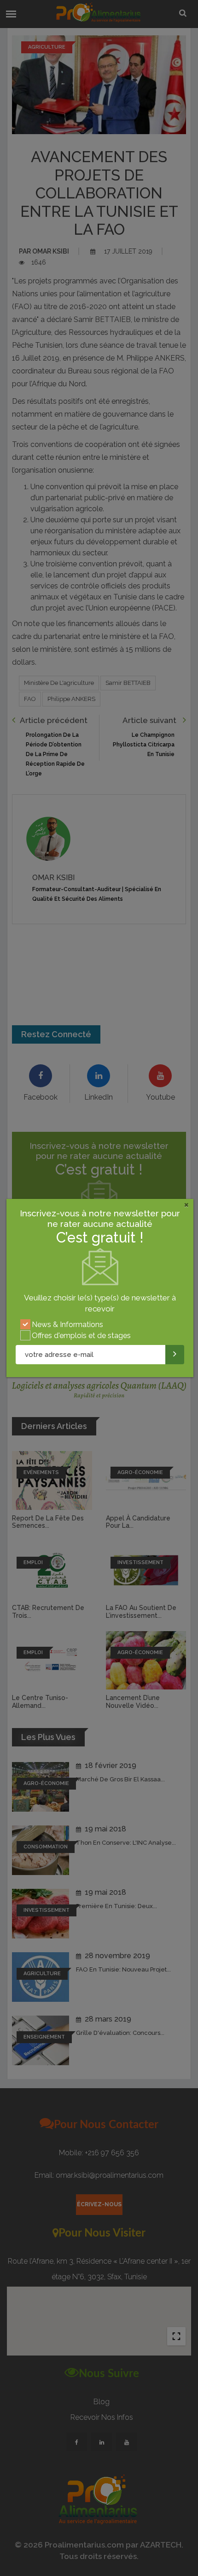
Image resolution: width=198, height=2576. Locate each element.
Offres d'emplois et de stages (81, 1336)
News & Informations (67, 1325)
